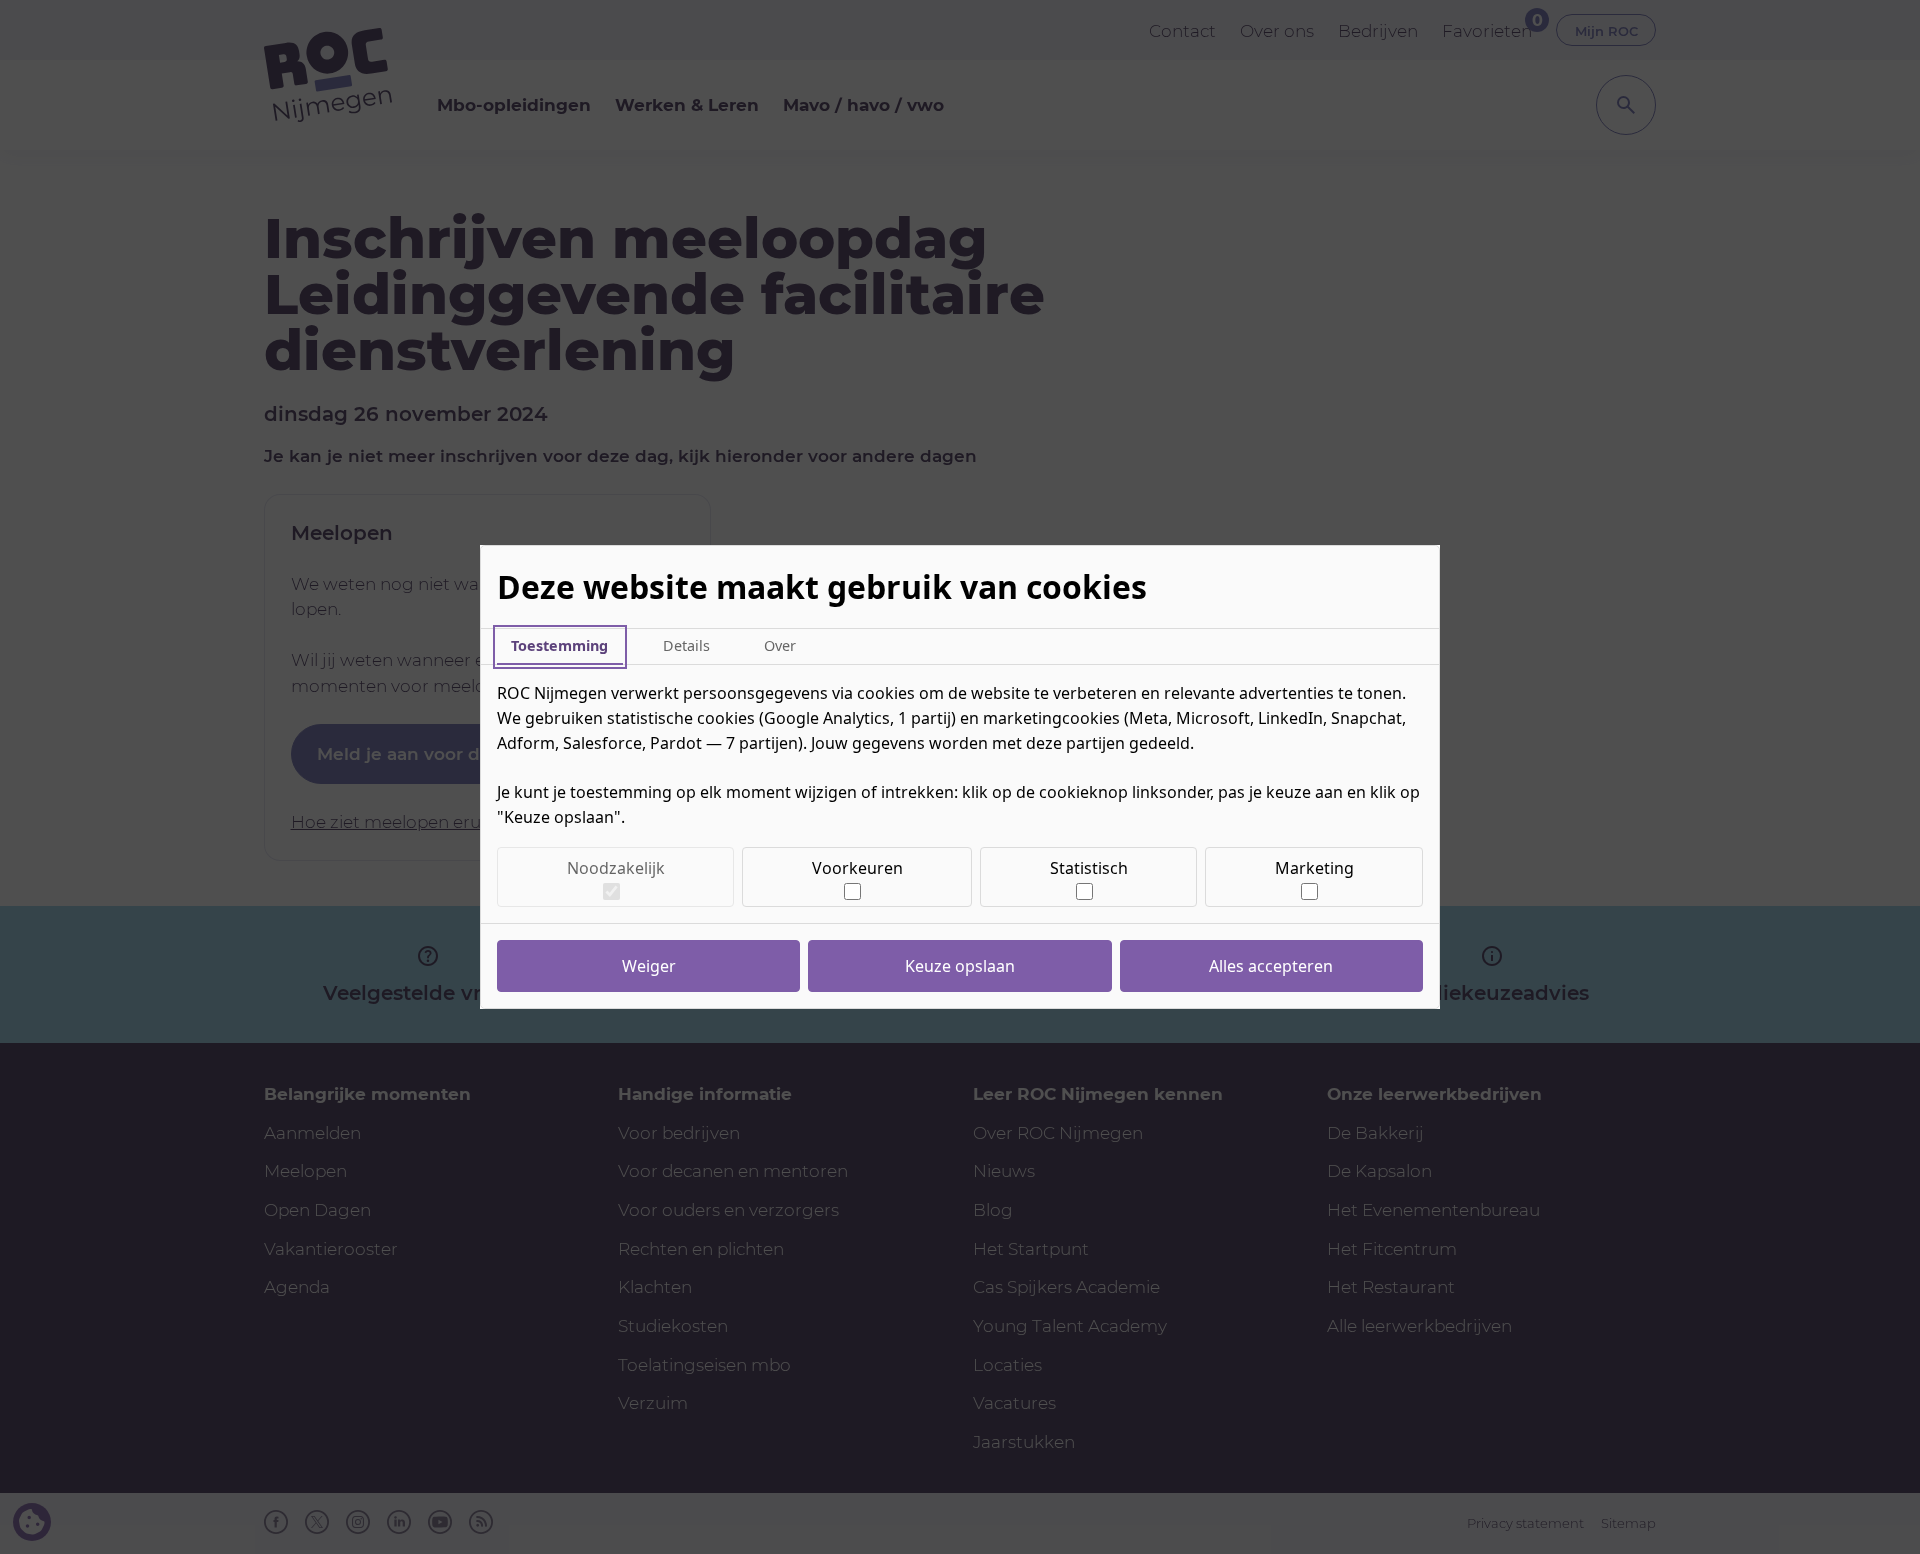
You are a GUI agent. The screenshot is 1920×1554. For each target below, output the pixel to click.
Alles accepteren (1271, 966)
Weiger (649, 966)
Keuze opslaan (960, 966)
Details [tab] (686, 645)
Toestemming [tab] (559, 645)
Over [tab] (780, 645)
